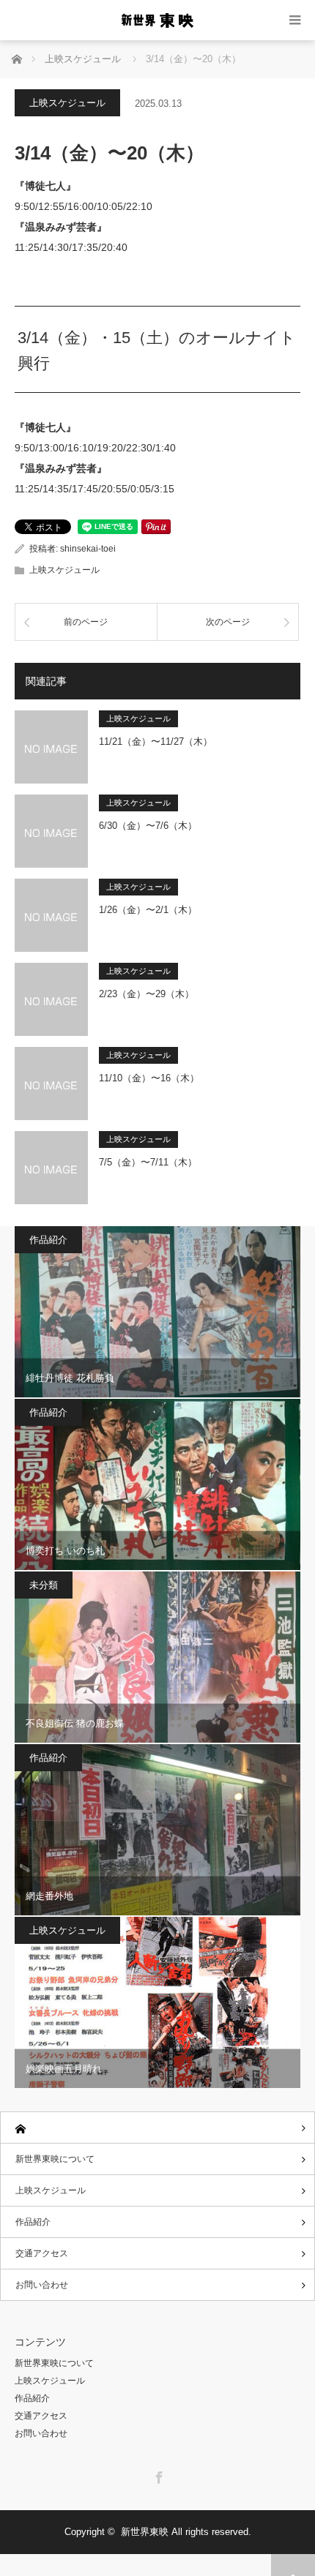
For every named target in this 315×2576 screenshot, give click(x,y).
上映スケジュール (67, 103)
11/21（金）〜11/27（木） (156, 741)
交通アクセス (42, 2253)
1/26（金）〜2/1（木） (148, 910)
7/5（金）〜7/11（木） (148, 1162)
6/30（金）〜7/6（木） (148, 826)
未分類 (44, 1585)
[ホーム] (157, 2128)
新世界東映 (145, 2532)
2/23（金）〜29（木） (147, 994)
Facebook (157, 2475)
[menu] (295, 20)
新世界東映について (55, 2159)
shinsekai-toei (88, 549)
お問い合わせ (42, 2285)
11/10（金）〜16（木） (149, 1078)
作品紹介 (48, 1240)
